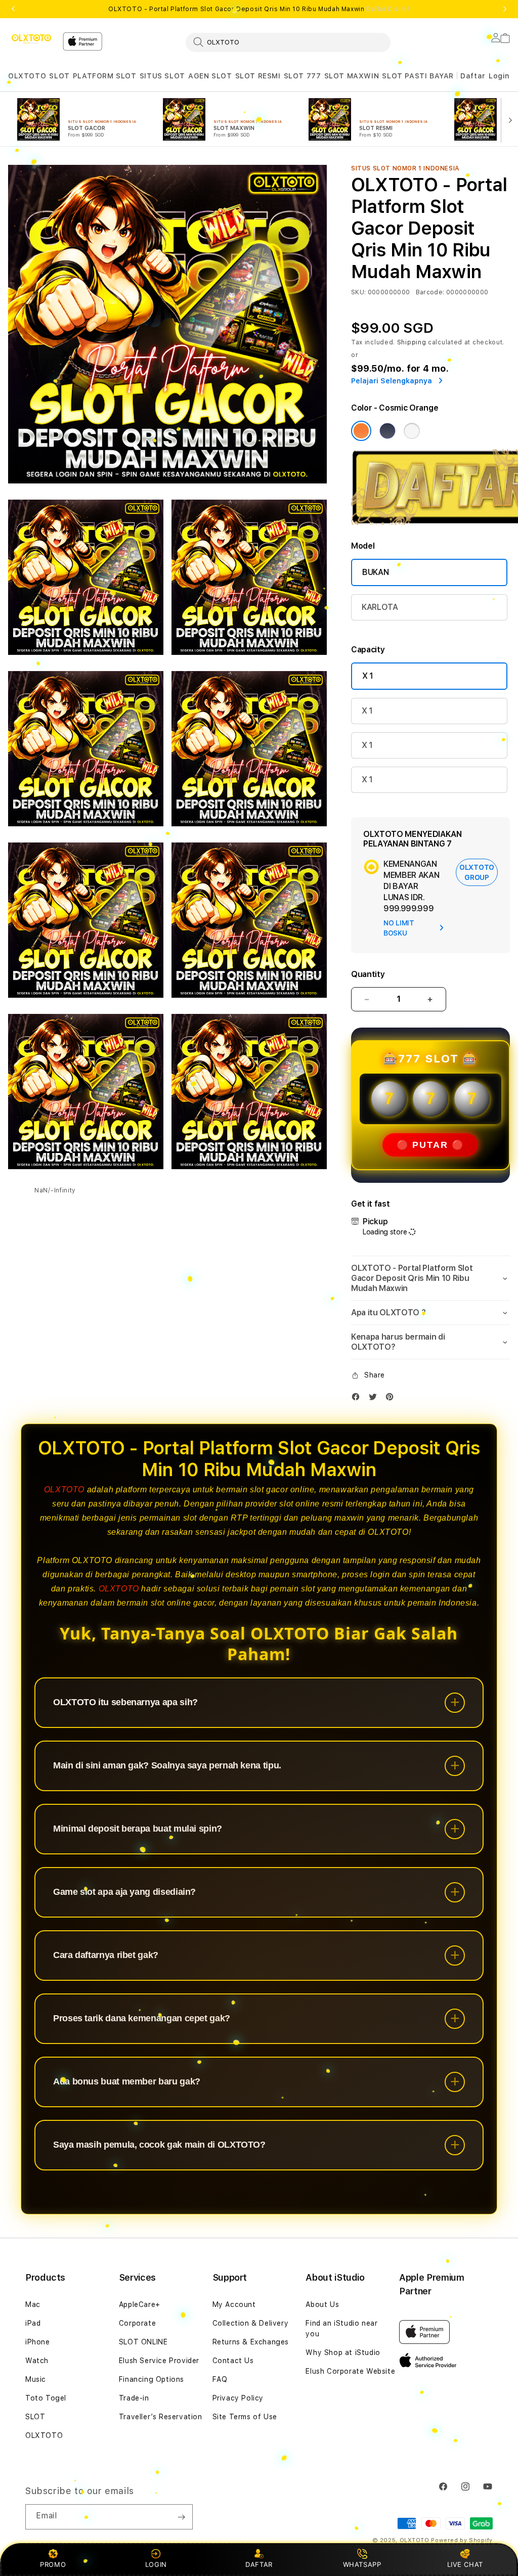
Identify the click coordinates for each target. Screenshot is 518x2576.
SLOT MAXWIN (352, 76)
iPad (33, 2323)
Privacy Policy (238, 2398)
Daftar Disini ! (388, 9)
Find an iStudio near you (341, 2328)
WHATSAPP (362, 2564)
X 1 (368, 676)
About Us (322, 2304)
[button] (27, 76)
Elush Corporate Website (350, 2371)
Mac (33, 2304)
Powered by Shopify (462, 2540)
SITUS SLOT (162, 76)
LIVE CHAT (465, 2564)
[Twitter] (375, 1399)
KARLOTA (380, 607)
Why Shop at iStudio (343, 2352)
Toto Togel (46, 2398)
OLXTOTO (27, 76)
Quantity (368, 974)
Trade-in (134, 2398)
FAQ (220, 2379)
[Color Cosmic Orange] (361, 431)
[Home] (31, 39)
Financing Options (152, 2379)
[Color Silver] (412, 431)
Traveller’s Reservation (161, 2417)
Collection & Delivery (251, 2323)
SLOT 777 (303, 76)
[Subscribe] (181, 2517)
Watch (37, 2361)
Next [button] (505, 9)
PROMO (53, 2564)
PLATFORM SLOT (105, 76)
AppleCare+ (140, 2304)
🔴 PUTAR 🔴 (430, 1145)
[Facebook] (358, 1399)
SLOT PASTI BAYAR (418, 76)
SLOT (59, 76)
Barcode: (430, 292)
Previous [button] (13, 9)
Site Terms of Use (245, 2417)
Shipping (412, 342)
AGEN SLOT (210, 76)
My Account (234, 2304)
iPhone (38, 2342)
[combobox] (288, 42)
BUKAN (375, 572)
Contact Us (233, 2361)
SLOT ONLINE (143, 2342)
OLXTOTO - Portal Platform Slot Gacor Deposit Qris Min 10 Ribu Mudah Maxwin (259, 9)
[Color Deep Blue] (387, 431)
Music (36, 2379)
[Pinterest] (392, 1399)
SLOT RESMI (258, 76)
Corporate (137, 2323)
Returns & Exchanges (251, 2342)
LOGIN (156, 2564)
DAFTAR (259, 2564)
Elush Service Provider (159, 2361)
